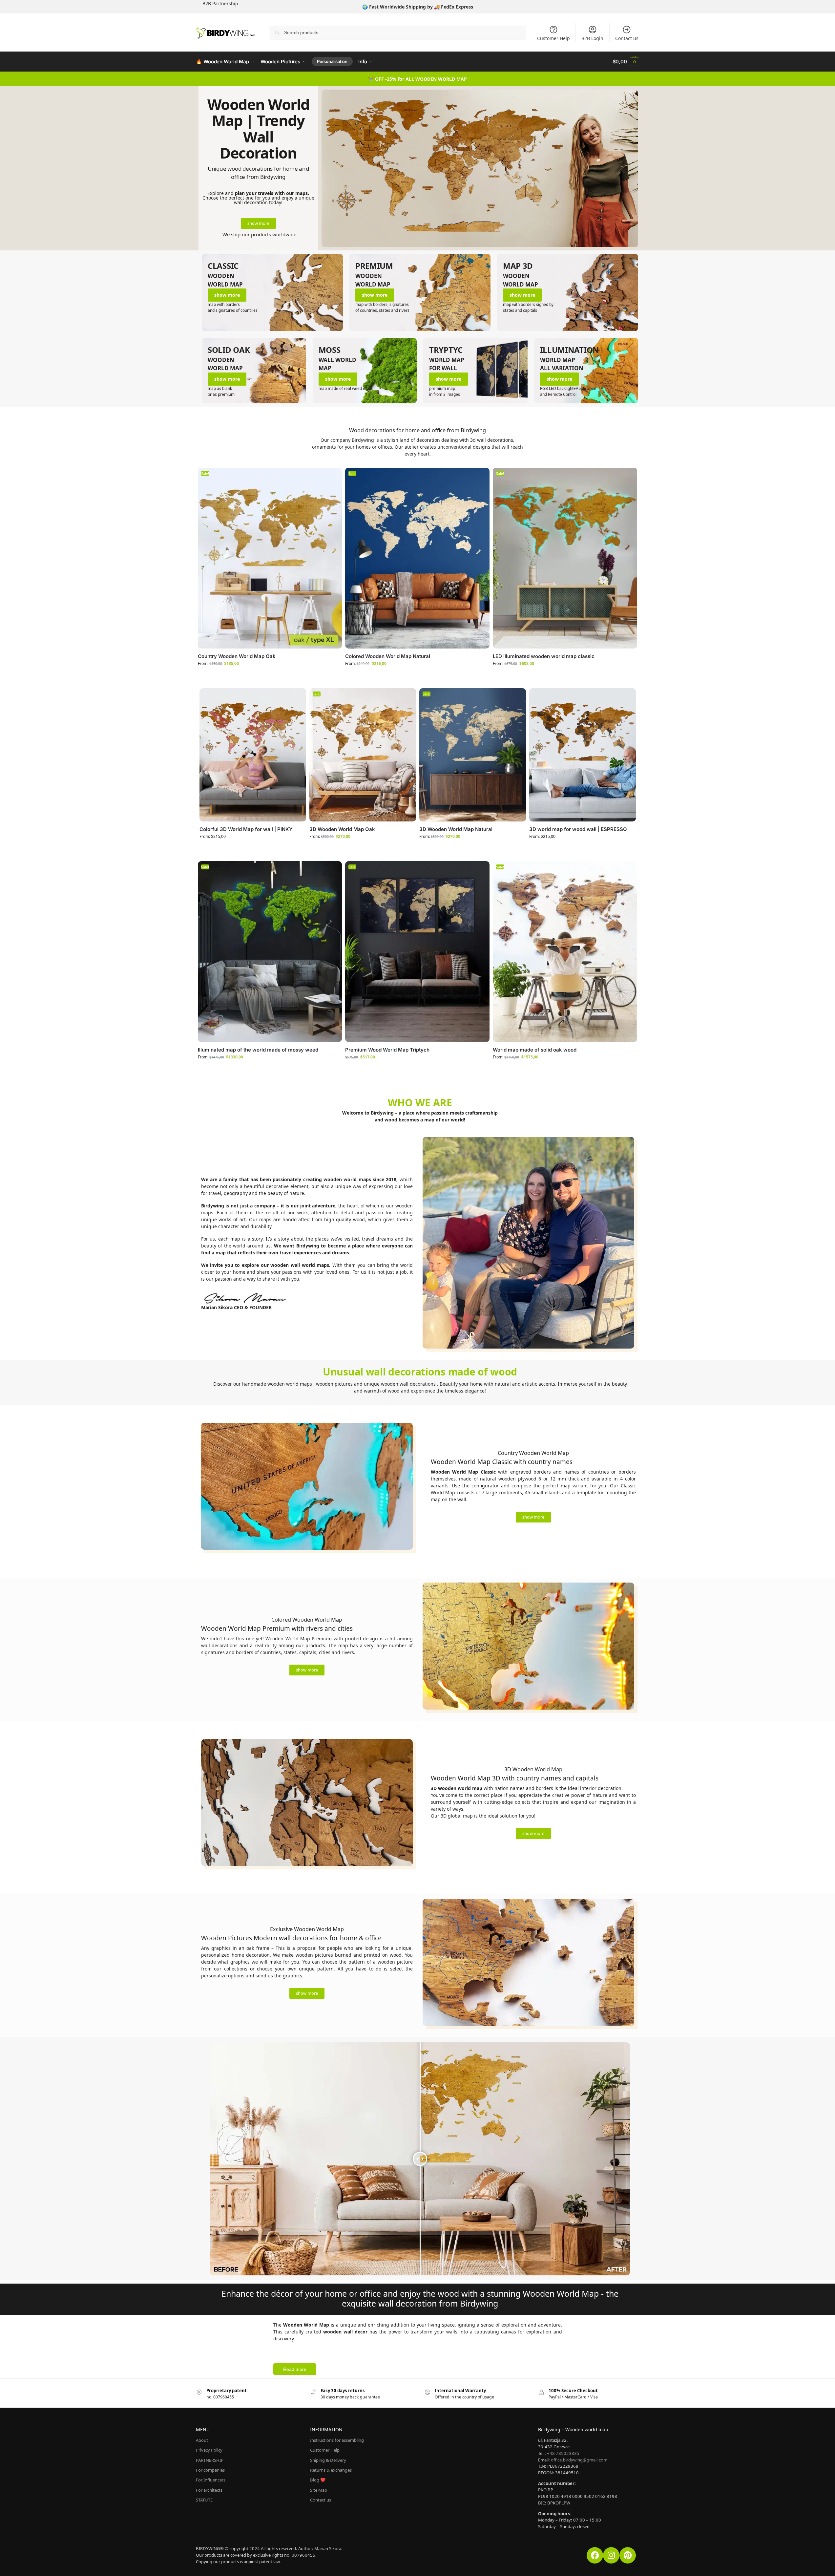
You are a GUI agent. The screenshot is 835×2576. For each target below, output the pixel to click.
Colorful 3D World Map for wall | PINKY (246, 829)
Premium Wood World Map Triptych (387, 1050)
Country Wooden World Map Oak (237, 656)
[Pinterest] (628, 2555)
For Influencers (211, 2480)
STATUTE (204, 2500)
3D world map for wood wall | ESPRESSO (578, 829)
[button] (626, 62)
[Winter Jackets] (420, 292)
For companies (210, 2470)
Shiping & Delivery (328, 2460)
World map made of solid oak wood (535, 1050)
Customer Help (553, 38)
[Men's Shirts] (272, 292)
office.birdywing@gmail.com (579, 2460)
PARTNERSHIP (210, 2460)
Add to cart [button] (413, 1070)
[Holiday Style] (568, 292)
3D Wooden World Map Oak (342, 829)
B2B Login (592, 38)
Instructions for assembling (337, 2440)
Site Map (319, 2490)
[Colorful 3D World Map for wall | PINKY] (253, 755)
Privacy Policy (209, 2450)
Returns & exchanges (331, 2470)
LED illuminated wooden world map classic (544, 656)
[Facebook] (595, 2555)
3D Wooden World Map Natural (456, 829)
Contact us (627, 38)
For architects (209, 2490)
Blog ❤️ (318, 2480)
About (202, 2440)
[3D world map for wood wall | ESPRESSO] (583, 755)
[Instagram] (611, 2555)
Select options (265, 677)
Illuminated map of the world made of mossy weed (258, 1050)
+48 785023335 (563, 2453)
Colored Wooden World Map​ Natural (388, 656)
